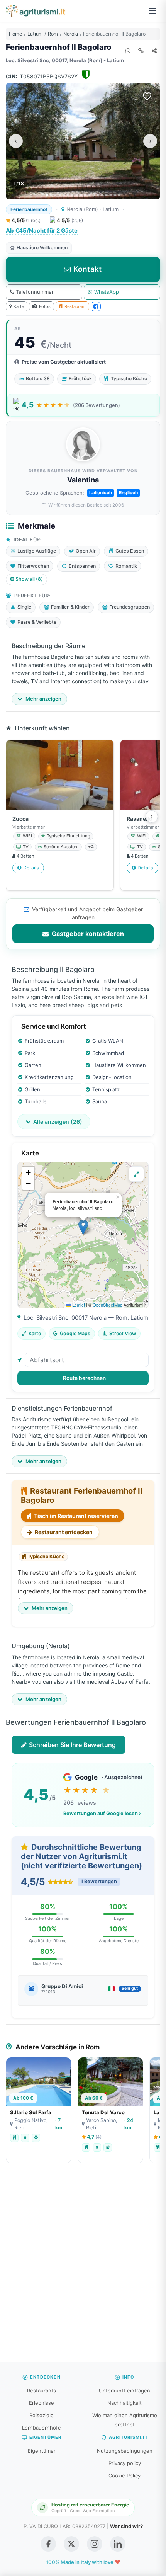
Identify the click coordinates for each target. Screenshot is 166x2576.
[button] (83, 1227)
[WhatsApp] (128, 51)
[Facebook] (96, 306)
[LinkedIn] (118, 2544)
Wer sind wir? (126, 2526)
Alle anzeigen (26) (58, 1122)
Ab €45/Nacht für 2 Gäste (42, 231)
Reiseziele (41, 2415)
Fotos (45, 306)
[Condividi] (154, 51)
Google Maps (75, 1333)
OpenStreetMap (108, 1305)
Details (31, 868)
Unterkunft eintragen (124, 2391)
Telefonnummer (35, 292)
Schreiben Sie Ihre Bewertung (72, 1745)
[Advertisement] (83, 2266)
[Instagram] (95, 2544)
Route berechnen (84, 1378)
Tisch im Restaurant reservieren (75, 1516)
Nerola (71, 34)
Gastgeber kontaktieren (87, 934)
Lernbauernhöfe (41, 2428)
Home (15, 34)
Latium (35, 34)
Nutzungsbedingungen (125, 2451)
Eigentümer (42, 2451)
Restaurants (41, 2391)
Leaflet (78, 1305)
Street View (123, 1333)
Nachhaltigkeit (124, 2403)
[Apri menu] (152, 11)
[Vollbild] (136, 1174)
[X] (71, 2544)
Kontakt (88, 269)
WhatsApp (107, 292)
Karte (19, 306)
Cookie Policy (124, 2476)
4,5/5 (25, 220)
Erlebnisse (41, 2403)
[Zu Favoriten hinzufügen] (147, 96)
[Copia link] (141, 51)
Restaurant (75, 306)
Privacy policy (125, 2463)
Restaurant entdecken (63, 1532)
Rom (53, 34)
